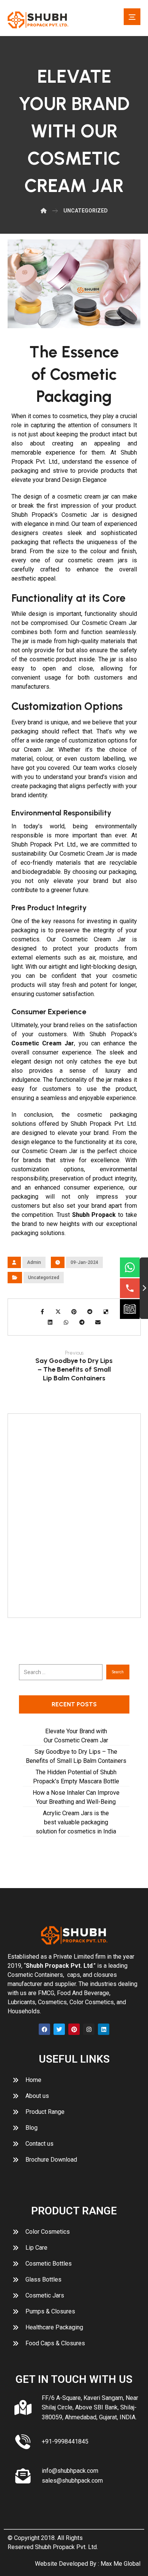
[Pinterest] (74, 2029)
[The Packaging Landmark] (38, 20)
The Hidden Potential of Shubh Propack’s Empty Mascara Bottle (76, 1777)
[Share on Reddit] (90, 1312)
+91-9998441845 (65, 2441)
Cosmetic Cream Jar (43, 1043)
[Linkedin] (104, 2029)
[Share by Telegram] (82, 1322)
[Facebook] (44, 2029)
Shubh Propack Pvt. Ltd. (66, 2547)
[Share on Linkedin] (50, 1322)
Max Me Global (120, 2564)
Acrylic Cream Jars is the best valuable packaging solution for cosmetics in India (76, 1822)
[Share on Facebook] (42, 1312)
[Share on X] (58, 1312)
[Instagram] (89, 2029)
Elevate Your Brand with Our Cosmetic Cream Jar (76, 1736)
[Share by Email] (98, 1322)
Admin (34, 1262)
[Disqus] (74, 1514)
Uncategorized (44, 1278)
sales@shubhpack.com (72, 2481)
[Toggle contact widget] (144, 1288)
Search (118, 1672)
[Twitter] (59, 2029)
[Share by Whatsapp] (66, 1322)
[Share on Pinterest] (74, 1312)
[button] (132, 17)
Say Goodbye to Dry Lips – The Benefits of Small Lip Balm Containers (76, 1756)
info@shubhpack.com (70, 2471)
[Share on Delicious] (106, 1312)
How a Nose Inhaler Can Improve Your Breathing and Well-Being (76, 1797)
